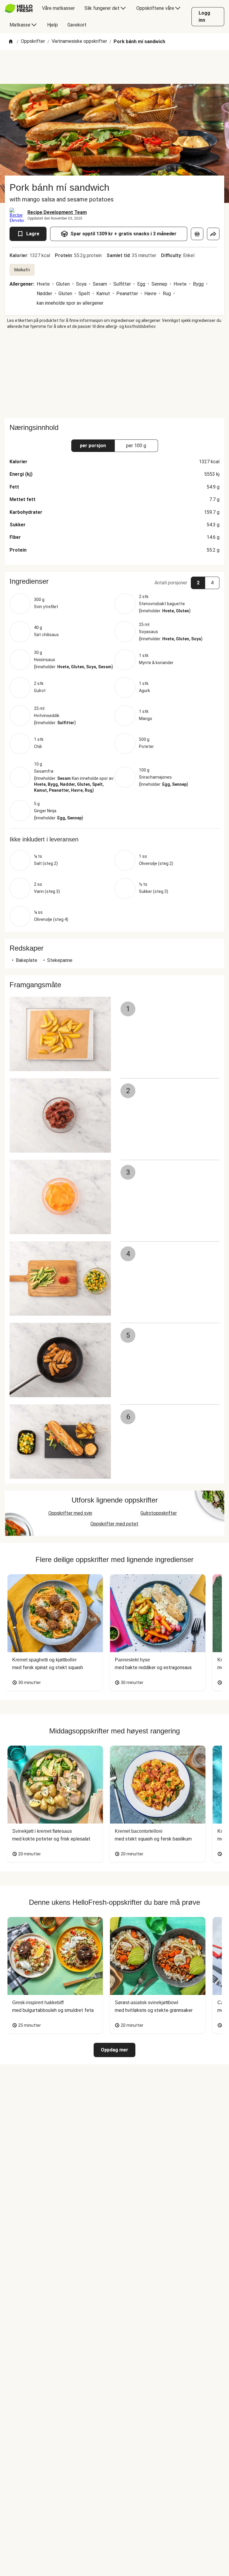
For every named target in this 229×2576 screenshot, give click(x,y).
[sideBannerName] (114, 374)
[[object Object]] (197, 234)
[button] (114, 581)
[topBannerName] (114, 67)
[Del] (213, 234)
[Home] (11, 42)
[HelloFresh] (19, 8)
